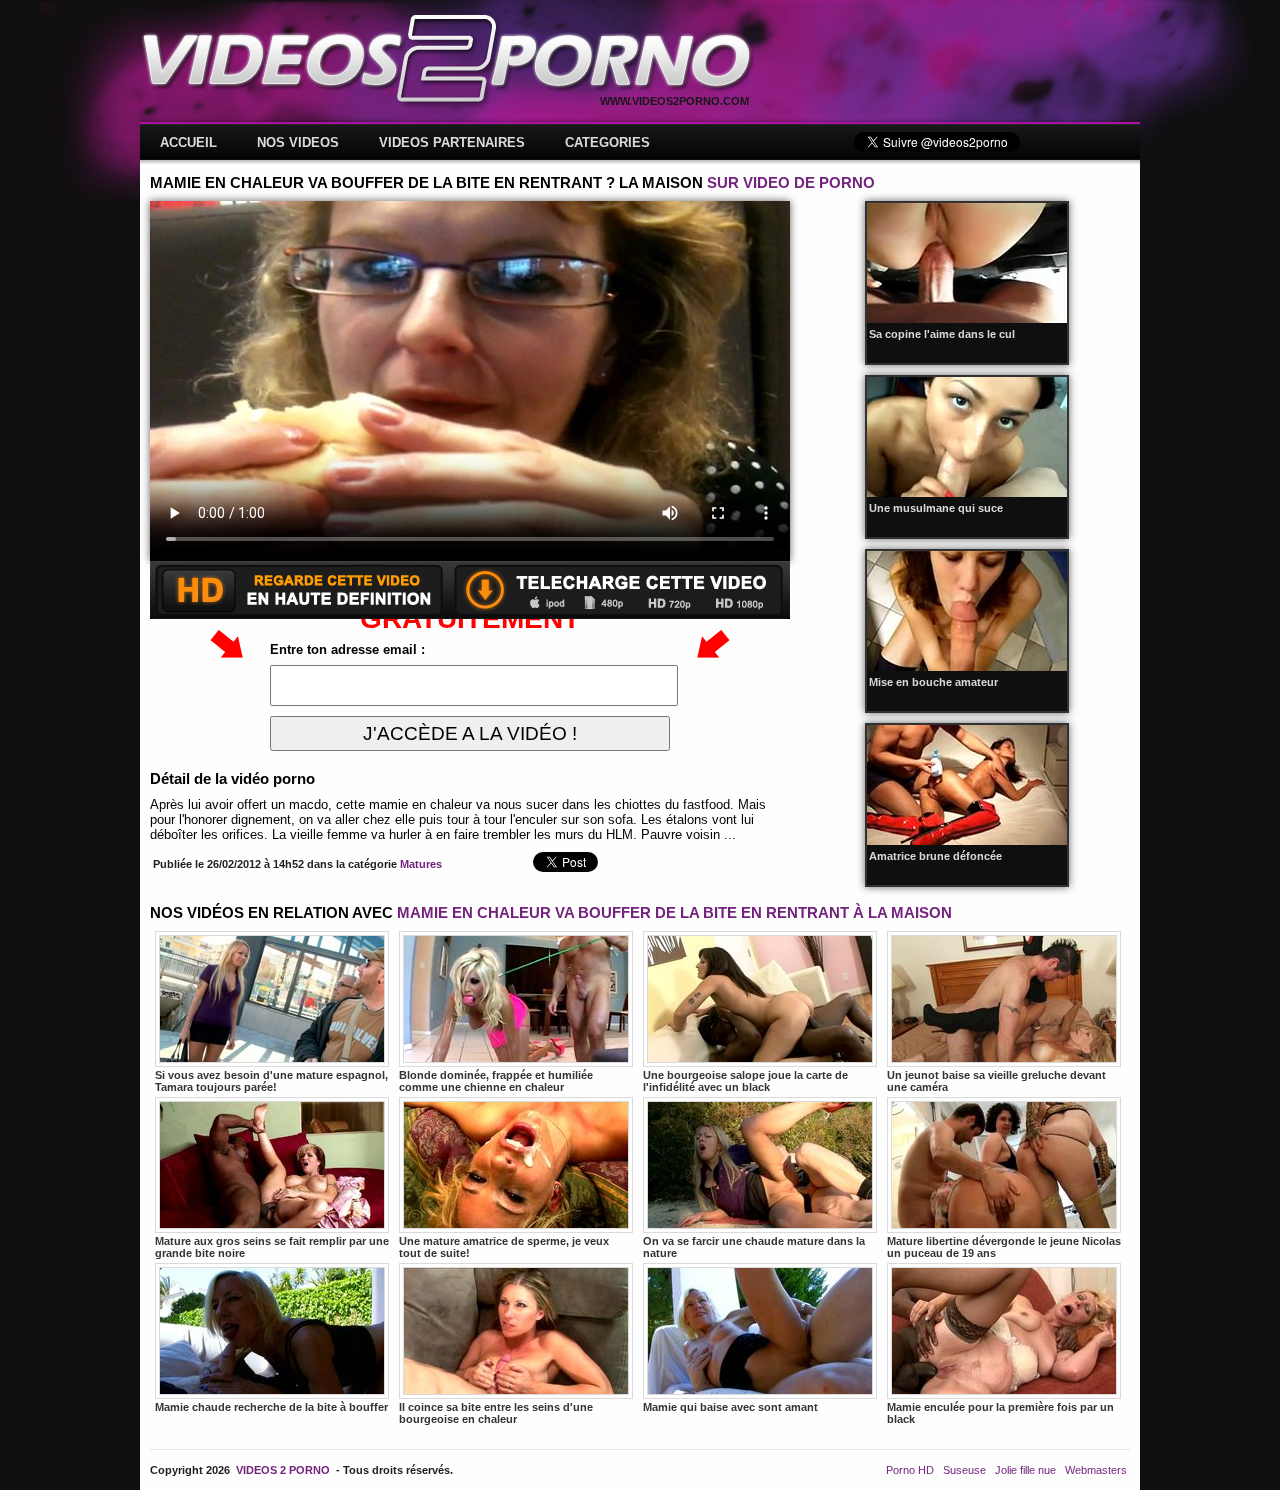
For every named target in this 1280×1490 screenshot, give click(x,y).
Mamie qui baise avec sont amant (730, 1407)
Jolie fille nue (1025, 1470)
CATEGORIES (607, 142)
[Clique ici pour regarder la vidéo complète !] (470, 614)
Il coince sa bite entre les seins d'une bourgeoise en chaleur (496, 1413)
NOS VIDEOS (298, 142)
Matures (421, 864)
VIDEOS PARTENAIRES (452, 142)
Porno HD (910, 1470)
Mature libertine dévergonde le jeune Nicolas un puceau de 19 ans (1004, 1247)
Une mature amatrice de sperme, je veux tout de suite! (504, 1247)
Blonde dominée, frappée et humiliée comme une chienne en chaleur (496, 1081)
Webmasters (1096, 1470)
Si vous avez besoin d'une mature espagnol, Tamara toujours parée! (271, 1081)
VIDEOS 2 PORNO (283, 1470)
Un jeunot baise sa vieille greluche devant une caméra (996, 1081)
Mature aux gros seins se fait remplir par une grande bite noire (272, 1247)
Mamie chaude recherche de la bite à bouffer (271, 1407)
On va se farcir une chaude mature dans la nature (754, 1247)
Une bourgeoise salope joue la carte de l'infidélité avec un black (745, 1081)
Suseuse (964, 1470)
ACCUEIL (188, 142)
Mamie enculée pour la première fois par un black (1000, 1413)
